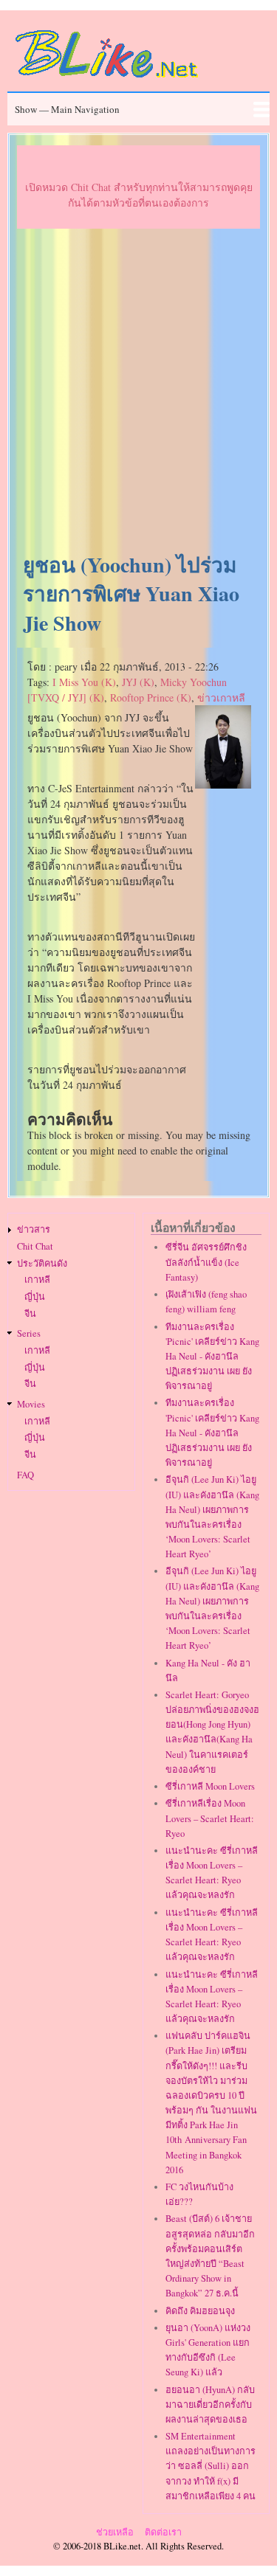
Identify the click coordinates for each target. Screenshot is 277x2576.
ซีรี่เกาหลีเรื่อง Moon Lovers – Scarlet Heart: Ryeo (210, 1818)
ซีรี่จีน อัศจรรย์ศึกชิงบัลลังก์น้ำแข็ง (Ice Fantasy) (206, 1262)
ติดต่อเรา (163, 2532)
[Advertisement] (138, 391)
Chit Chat (35, 1246)
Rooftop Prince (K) (151, 697)
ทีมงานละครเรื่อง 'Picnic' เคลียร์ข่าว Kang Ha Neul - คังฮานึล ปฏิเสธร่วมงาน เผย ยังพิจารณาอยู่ (212, 1357)
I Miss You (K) (84, 682)
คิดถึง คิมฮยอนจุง (200, 2311)
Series (29, 1333)
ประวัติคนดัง (42, 1263)
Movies (31, 1404)
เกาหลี (37, 1280)
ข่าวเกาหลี (221, 697)
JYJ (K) (138, 682)
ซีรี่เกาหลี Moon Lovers (210, 1786)
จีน (30, 1313)
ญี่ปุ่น (35, 1296)
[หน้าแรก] (107, 80)
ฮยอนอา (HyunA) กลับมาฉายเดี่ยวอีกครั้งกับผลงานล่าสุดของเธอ (210, 2404)
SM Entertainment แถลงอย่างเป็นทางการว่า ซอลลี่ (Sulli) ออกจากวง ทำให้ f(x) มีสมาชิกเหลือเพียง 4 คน (211, 2466)
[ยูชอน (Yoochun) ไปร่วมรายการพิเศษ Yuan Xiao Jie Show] (223, 785)
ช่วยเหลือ (115, 2532)
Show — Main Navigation (67, 109)
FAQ (25, 1475)
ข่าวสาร (34, 1229)
